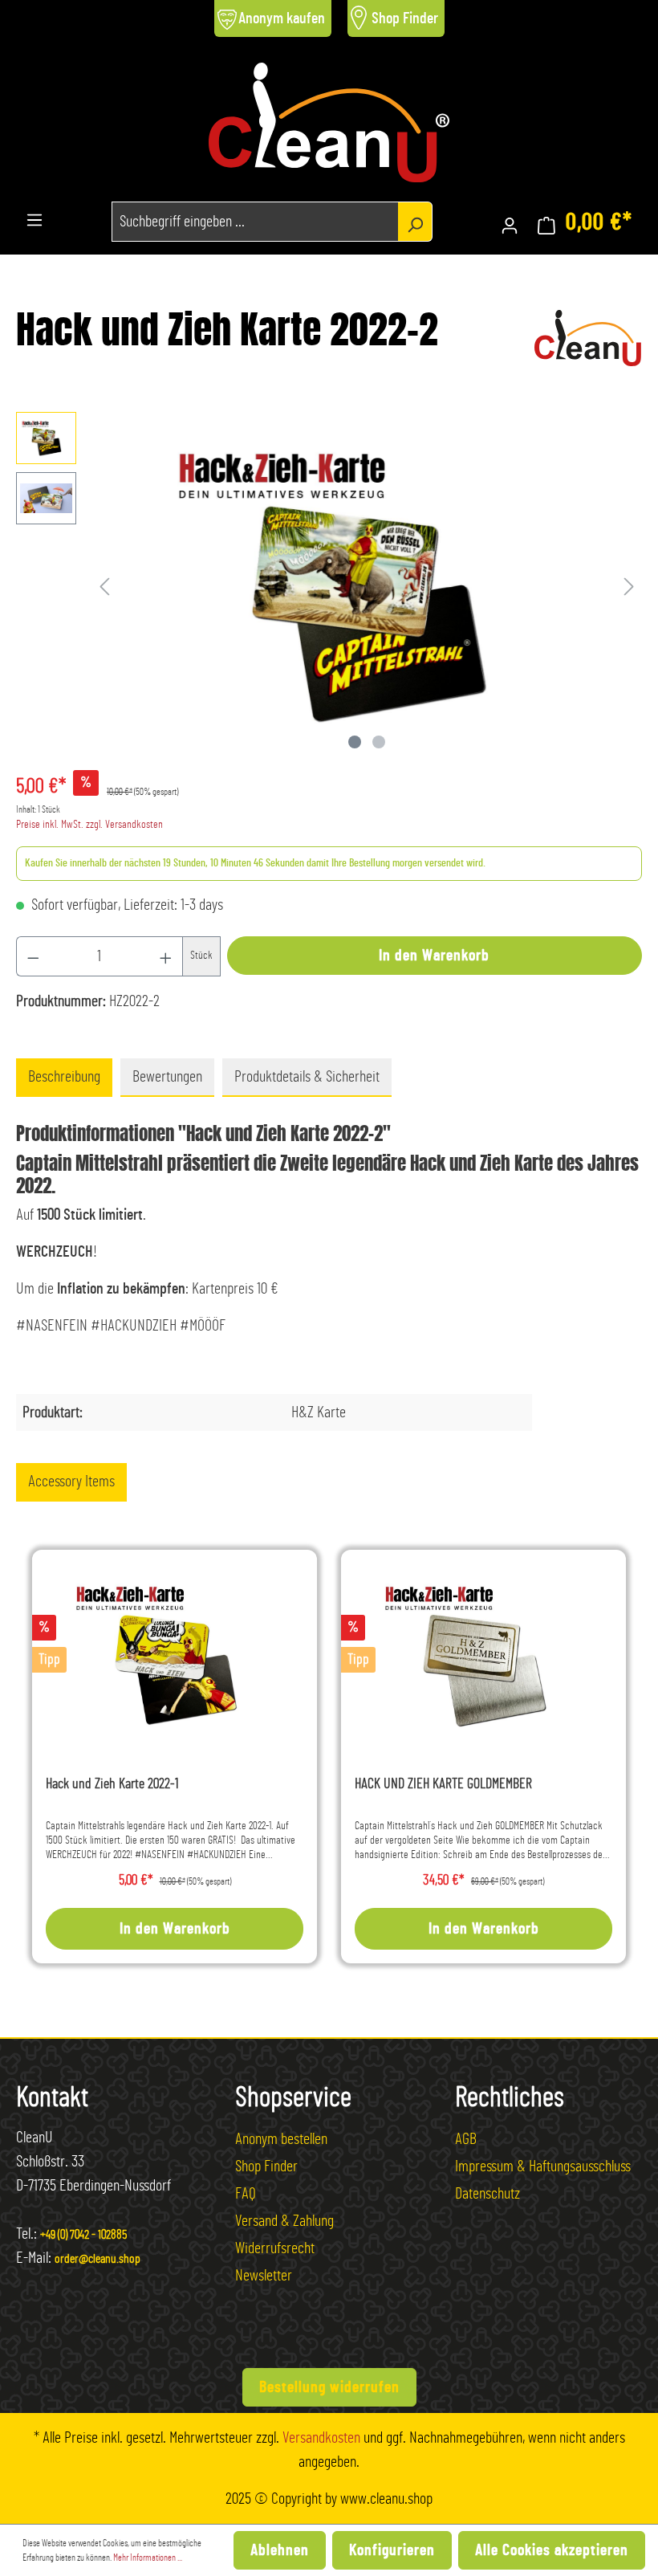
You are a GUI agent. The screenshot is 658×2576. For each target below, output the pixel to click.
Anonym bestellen (281, 2139)
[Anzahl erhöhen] (166, 956)
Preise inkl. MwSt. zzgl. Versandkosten (89, 825)
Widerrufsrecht (275, 2248)
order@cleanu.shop (97, 2259)
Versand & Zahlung (284, 2221)
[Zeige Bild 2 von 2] (379, 742)
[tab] (64, 1078)
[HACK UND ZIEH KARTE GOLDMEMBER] (483, 1655)
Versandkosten (321, 2438)
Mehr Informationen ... (148, 2558)
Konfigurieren (392, 2550)
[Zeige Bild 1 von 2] (355, 742)
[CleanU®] (588, 336)
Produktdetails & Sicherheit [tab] (307, 1077)
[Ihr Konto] (510, 222)
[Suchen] (415, 222)
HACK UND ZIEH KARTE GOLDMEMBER (443, 1784)
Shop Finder (405, 18)
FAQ (246, 2194)
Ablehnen (280, 2550)
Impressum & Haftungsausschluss (543, 2166)
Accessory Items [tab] (71, 1482)
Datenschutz (487, 2194)
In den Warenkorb (434, 956)
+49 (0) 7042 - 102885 (83, 2235)
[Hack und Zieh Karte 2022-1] (175, 1655)
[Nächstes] (629, 584)
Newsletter (264, 2276)
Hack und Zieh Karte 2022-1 (112, 1784)
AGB (466, 2139)
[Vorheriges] (104, 584)
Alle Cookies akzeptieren (552, 2550)
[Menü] (35, 217)
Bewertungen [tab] (167, 1077)
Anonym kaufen (282, 18)
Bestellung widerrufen (329, 2387)
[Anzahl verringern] (33, 956)
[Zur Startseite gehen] (329, 122)
